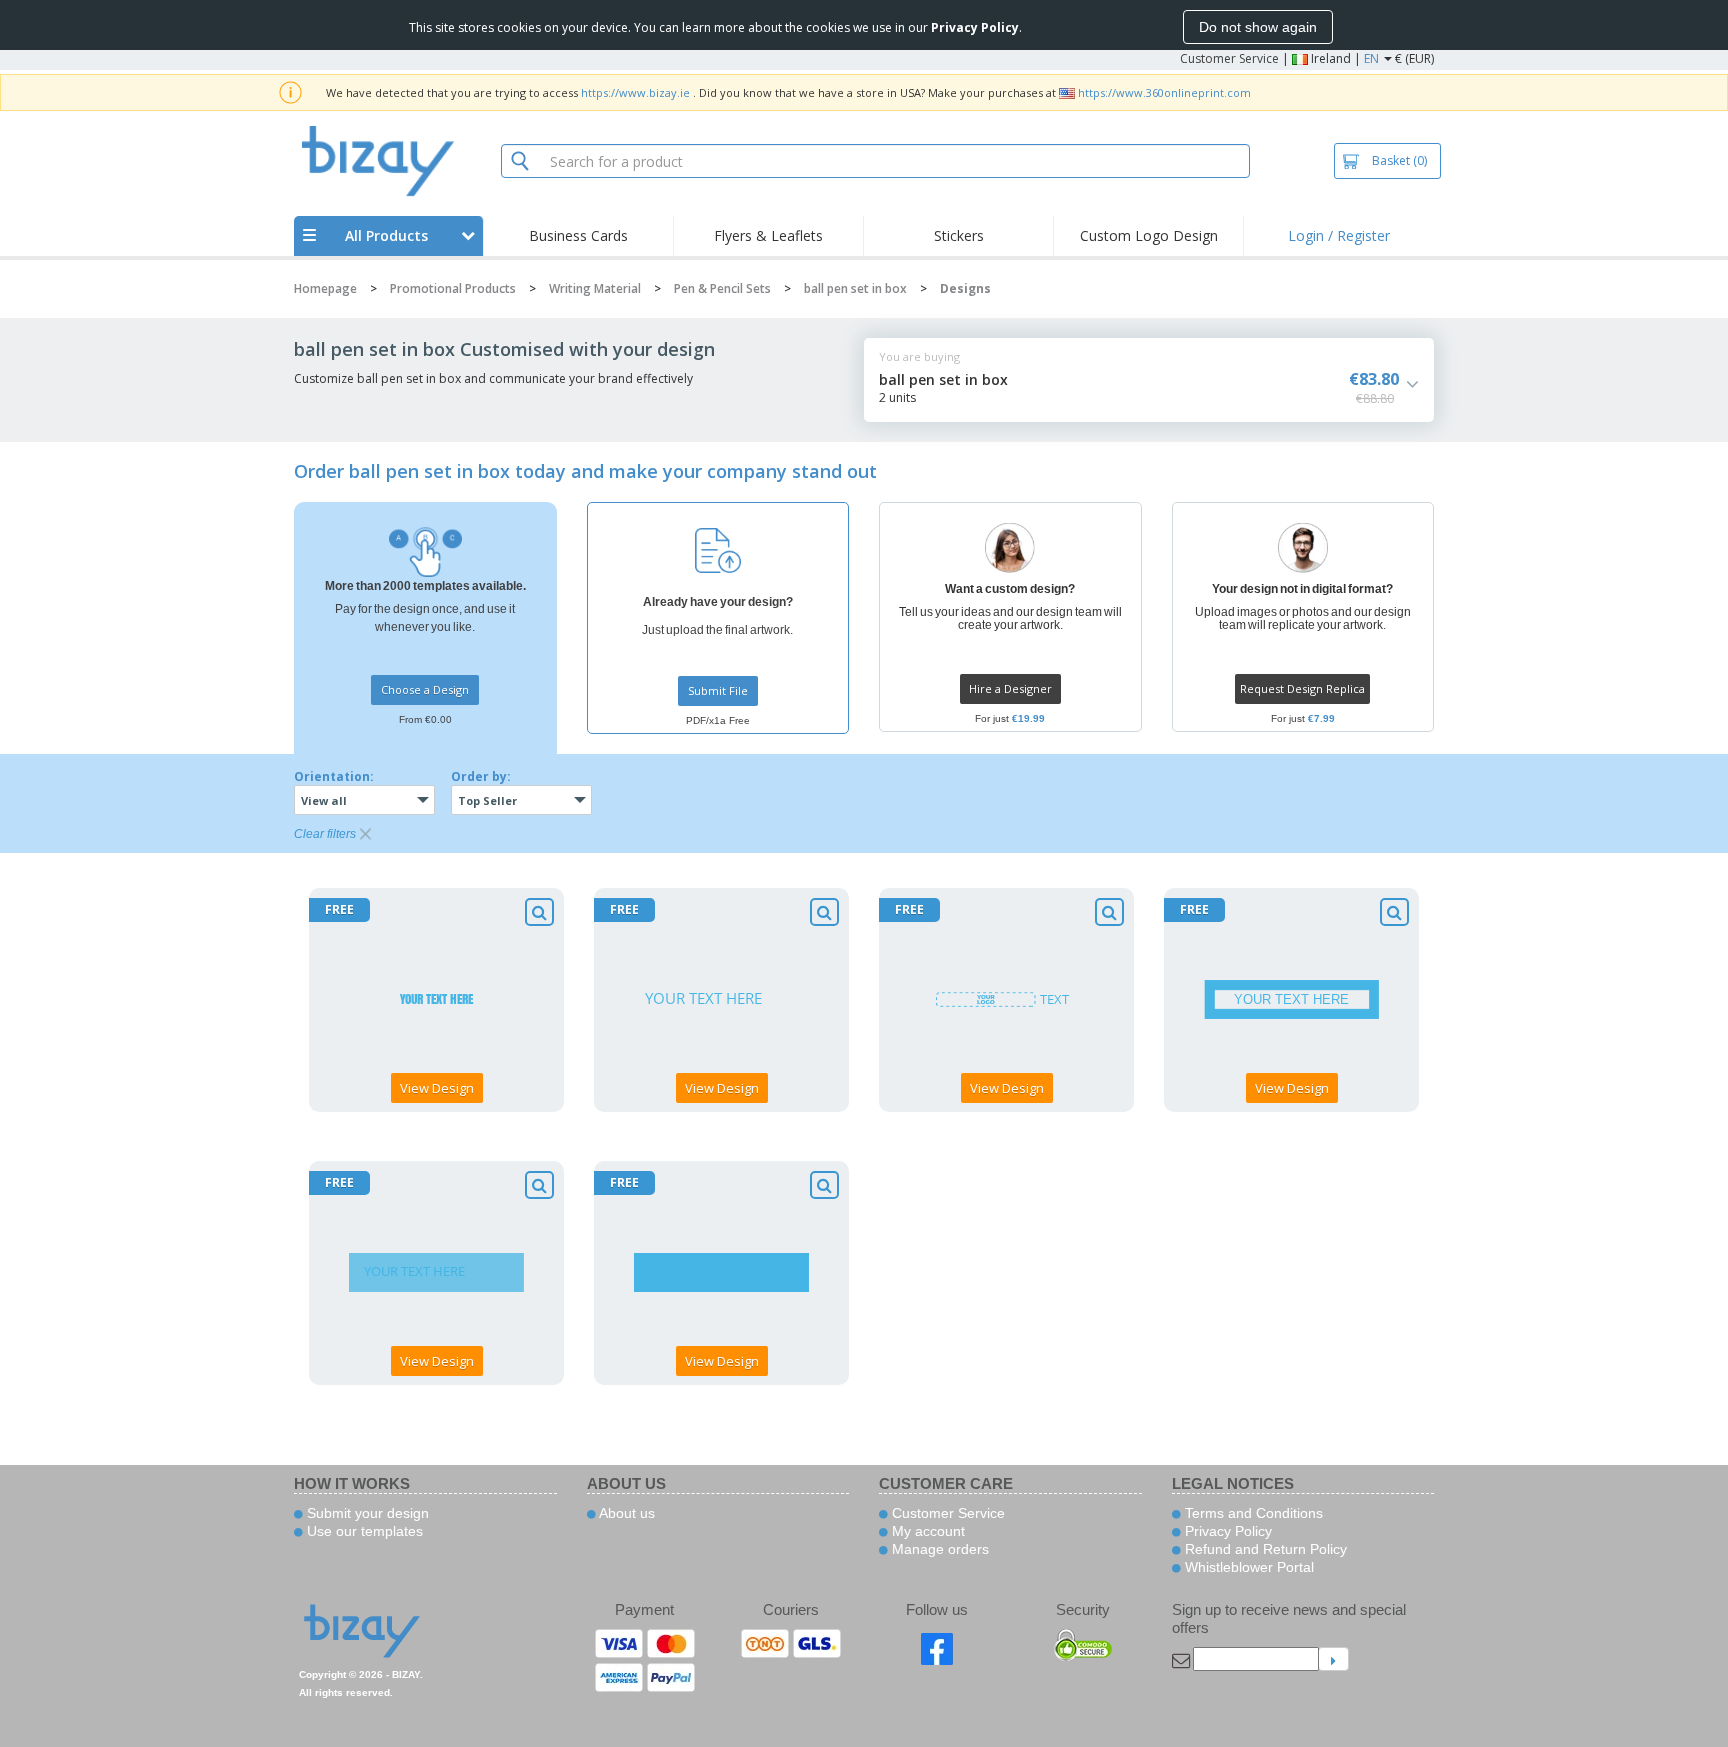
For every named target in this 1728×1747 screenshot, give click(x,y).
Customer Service (1229, 58)
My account (926, 1531)
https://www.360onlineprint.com (1164, 92)
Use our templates (363, 1531)
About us (625, 1513)
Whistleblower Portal (1247, 1567)
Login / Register (1339, 235)
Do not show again (1258, 27)
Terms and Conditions (1252, 1513)
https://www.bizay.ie (635, 92)
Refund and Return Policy (1264, 1549)
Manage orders (938, 1549)
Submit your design (366, 1513)
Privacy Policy (1226, 1531)
